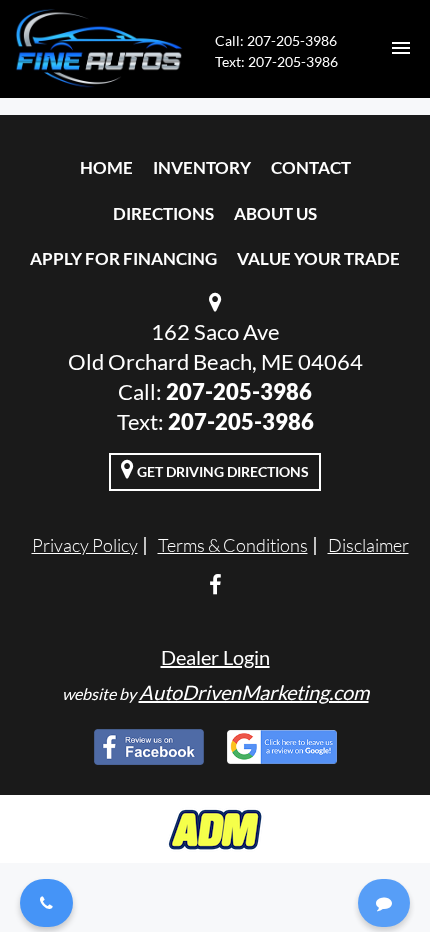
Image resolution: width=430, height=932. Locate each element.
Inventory (202, 167)
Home (106, 167)
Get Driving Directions (221, 471)
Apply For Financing (123, 258)
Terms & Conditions (233, 545)
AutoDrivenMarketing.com (254, 692)
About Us (275, 213)
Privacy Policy (85, 545)
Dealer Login (215, 657)
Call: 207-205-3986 (276, 40)
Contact (311, 167)
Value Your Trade (318, 258)
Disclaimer (368, 545)
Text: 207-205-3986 (276, 61)
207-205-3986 (239, 391)
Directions (163, 213)
